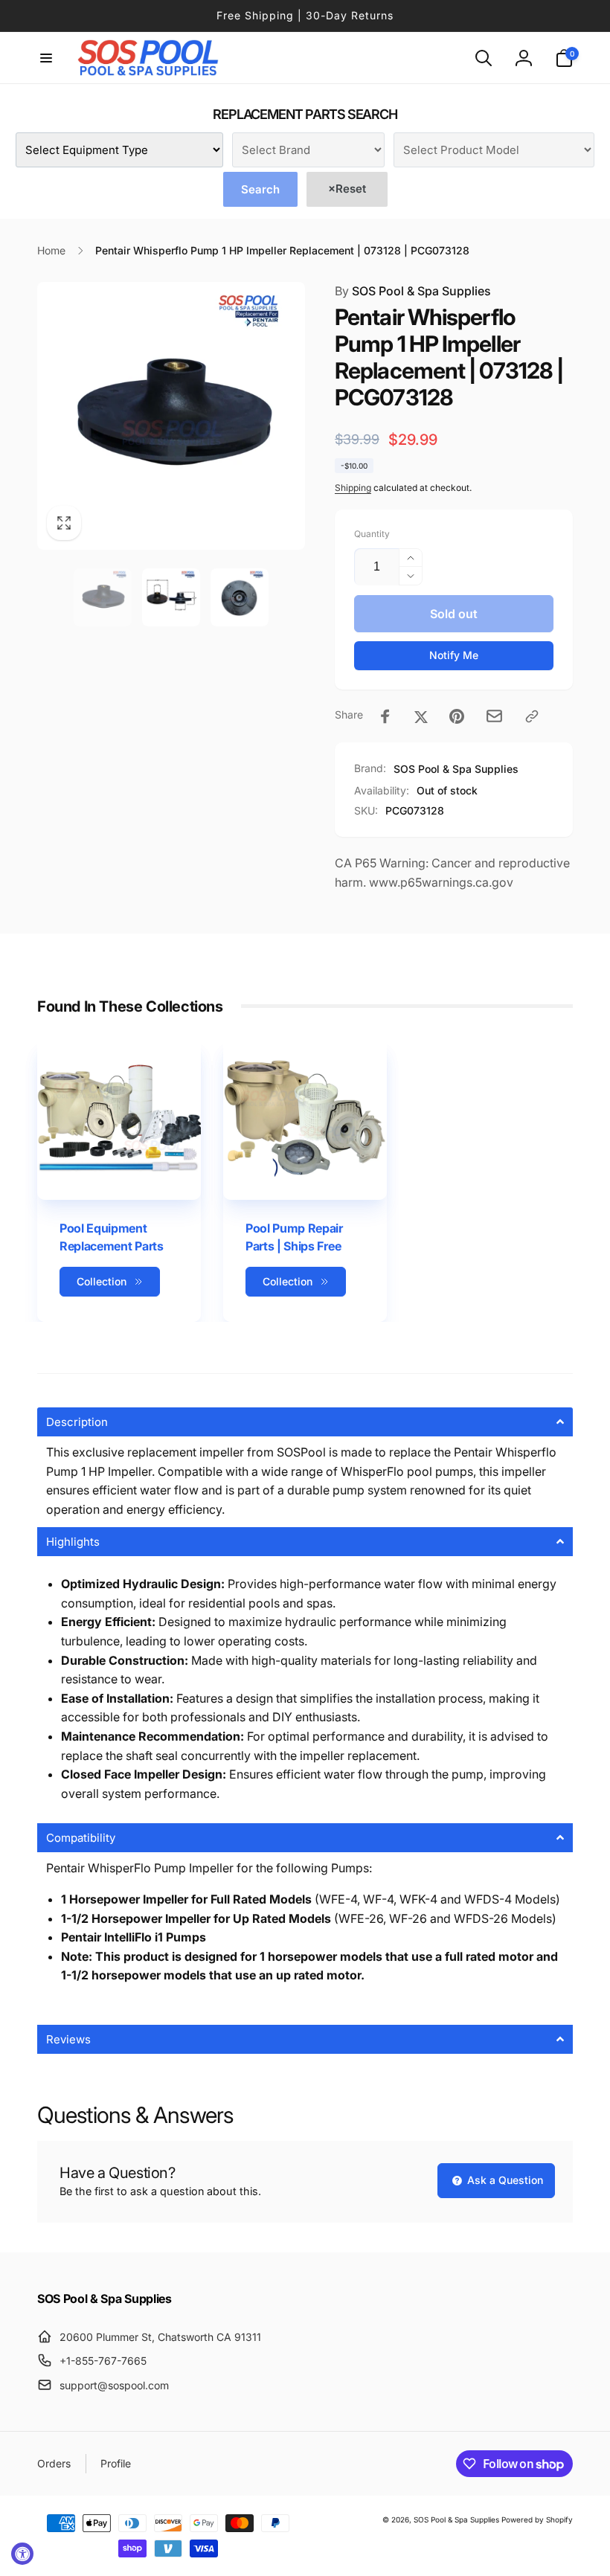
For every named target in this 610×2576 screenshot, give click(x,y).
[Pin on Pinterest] (457, 716)
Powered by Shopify (537, 2519)
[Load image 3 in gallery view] (240, 597)
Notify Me (454, 655)
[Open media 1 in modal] (171, 416)
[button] (46, 58)
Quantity (372, 534)
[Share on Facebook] (385, 716)
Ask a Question (504, 2180)
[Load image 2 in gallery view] (171, 597)
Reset (347, 189)
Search (260, 189)
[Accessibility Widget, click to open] (22, 2554)
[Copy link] (532, 716)
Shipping (353, 488)
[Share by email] (494, 716)
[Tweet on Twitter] (421, 716)
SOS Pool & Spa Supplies (413, 291)
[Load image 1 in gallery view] (103, 597)
